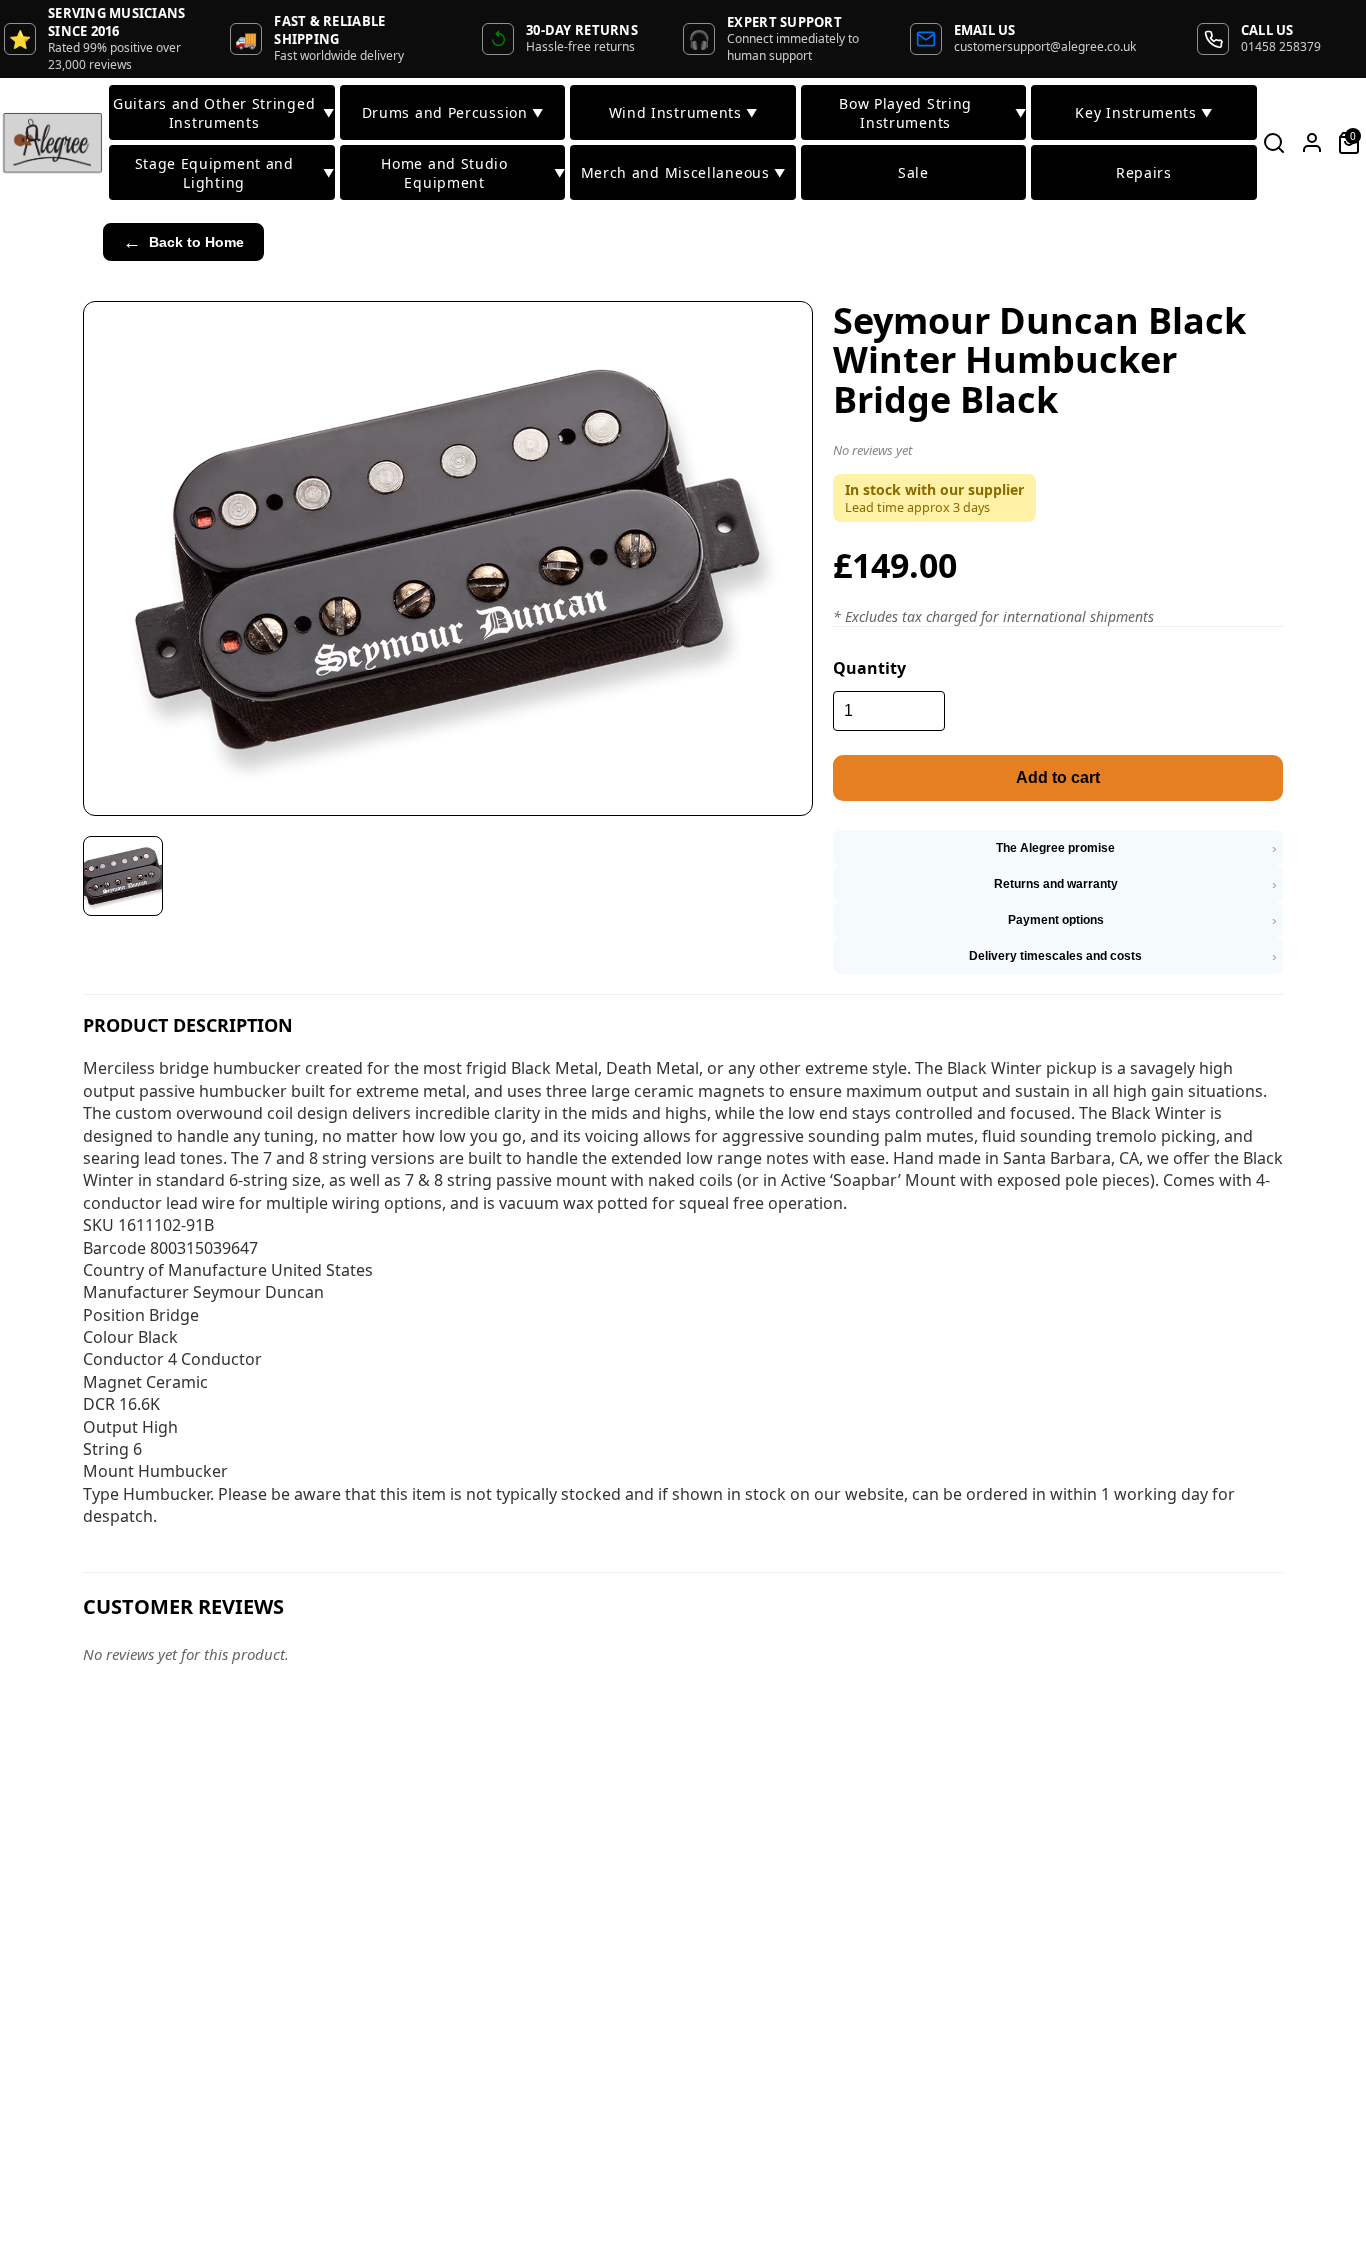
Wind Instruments (683, 112)
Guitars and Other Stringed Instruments (223, 113)
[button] (1058, 454)
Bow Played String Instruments (932, 113)
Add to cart (1058, 777)
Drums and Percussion (453, 112)
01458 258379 (1281, 46)
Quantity (869, 668)
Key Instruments (1143, 112)
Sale (913, 172)
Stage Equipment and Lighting (234, 173)
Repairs (1144, 172)
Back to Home (183, 242)
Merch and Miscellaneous (683, 172)
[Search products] (1274, 143)
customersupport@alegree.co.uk (1045, 46)
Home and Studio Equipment (473, 173)
